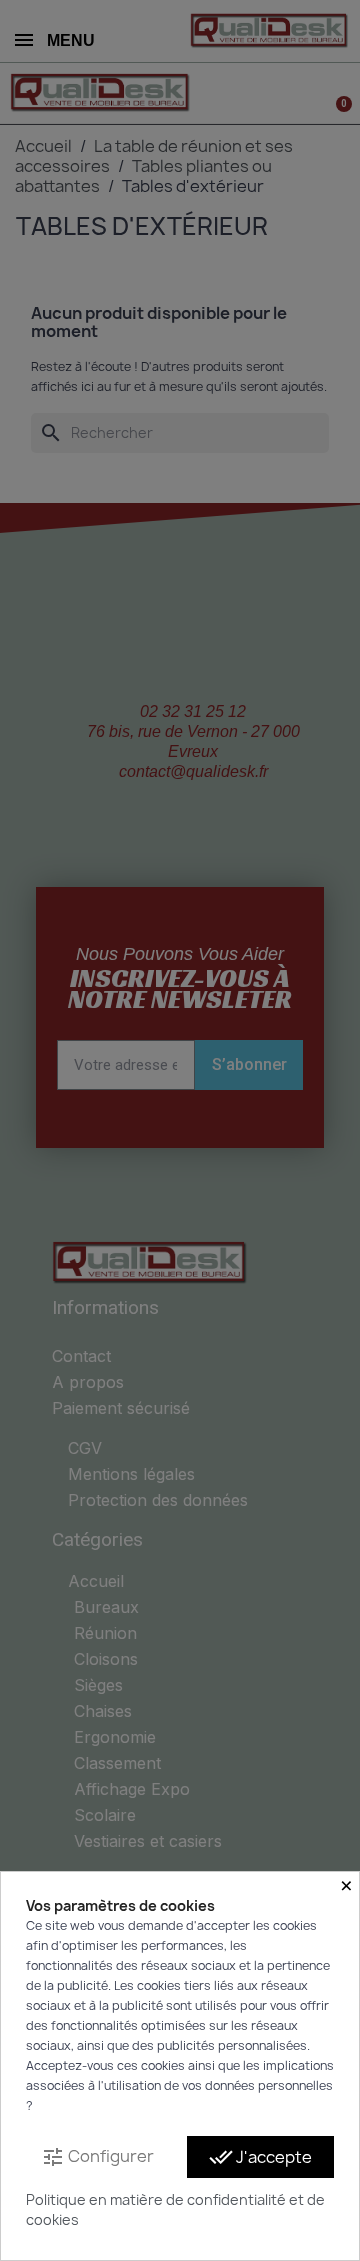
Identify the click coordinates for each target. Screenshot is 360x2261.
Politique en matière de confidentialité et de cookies (175, 2209)
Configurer (97, 2157)
